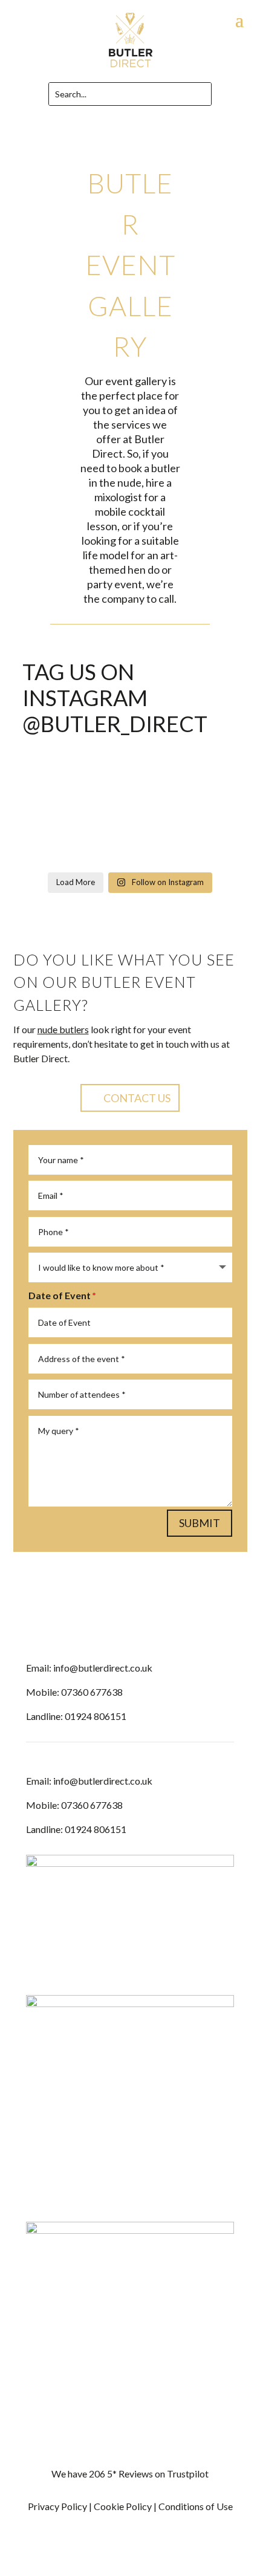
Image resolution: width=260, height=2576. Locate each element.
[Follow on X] (154, 1628)
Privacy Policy (57, 2506)
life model (106, 555)
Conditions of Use (196, 2506)
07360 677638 (92, 1692)
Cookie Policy (123, 2506)
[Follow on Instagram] (130, 1628)
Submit (200, 1523)
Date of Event (60, 1295)
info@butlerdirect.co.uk (103, 1668)
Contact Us (137, 1098)
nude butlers (63, 1029)
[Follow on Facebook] (106, 1628)
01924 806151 (96, 1716)
